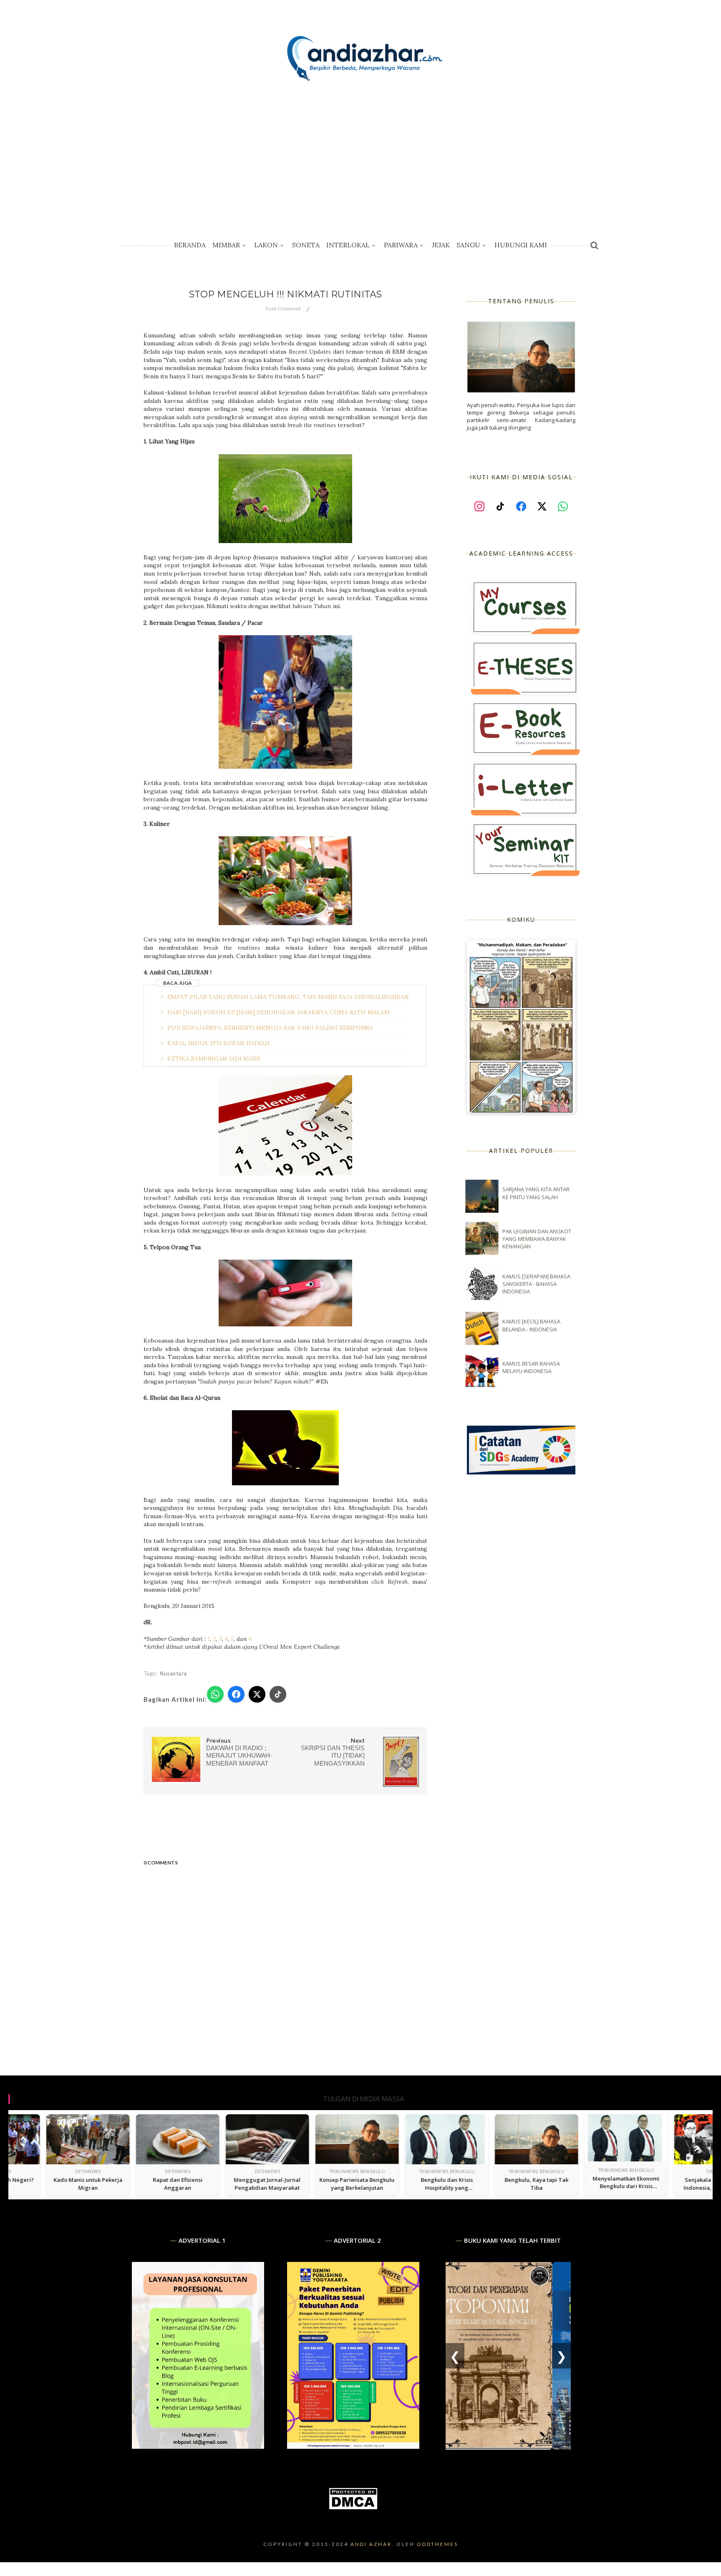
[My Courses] (525, 607)
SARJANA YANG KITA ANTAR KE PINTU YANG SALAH (536, 1193)
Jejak (441, 245)
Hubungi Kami (521, 245)
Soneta (306, 245)
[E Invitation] (525, 788)
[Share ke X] (257, 1694)
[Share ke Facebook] (236, 1694)
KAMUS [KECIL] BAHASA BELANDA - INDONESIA (531, 1325)
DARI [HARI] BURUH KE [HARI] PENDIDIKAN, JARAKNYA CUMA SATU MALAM (279, 1012)
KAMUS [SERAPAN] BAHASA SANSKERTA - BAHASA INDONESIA (536, 1284)
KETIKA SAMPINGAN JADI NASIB (214, 1059)
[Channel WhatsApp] (563, 507)
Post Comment (283, 308)
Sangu (468, 245)
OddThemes (437, 2544)
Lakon (266, 245)
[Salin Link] (278, 1694)
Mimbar (226, 245)
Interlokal (348, 245)
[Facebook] (521, 507)
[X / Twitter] (542, 507)
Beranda (190, 245)
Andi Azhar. (372, 2544)
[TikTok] (500, 507)
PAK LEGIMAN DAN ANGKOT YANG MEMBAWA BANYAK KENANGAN (537, 1239)
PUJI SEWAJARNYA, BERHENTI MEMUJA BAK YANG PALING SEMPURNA (270, 1028)
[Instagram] (480, 507)
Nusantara (173, 1673)
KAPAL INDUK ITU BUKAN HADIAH (218, 1043)
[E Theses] (525, 667)
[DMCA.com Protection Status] (353, 2508)
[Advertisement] (360, 158)
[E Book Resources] (525, 728)
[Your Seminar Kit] (525, 849)
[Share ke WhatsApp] (215, 1694)
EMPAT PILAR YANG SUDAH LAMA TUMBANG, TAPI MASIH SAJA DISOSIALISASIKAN (288, 997)
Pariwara (401, 245)
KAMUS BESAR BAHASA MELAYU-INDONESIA (531, 1367)
